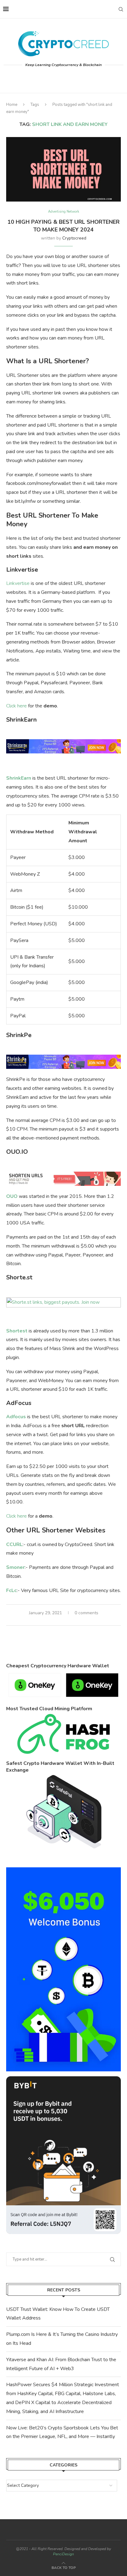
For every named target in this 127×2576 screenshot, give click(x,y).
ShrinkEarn (19, 778)
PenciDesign (63, 2554)
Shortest (17, 1331)
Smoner (15, 1567)
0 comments (86, 1613)
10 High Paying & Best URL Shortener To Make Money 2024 (63, 226)
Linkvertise (18, 583)
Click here (16, 706)
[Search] (121, 9)
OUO (12, 1196)
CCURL (14, 1544)
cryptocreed (74, 238)
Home (12, 105)
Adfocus (16, 1417)
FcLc (11, 1590)
